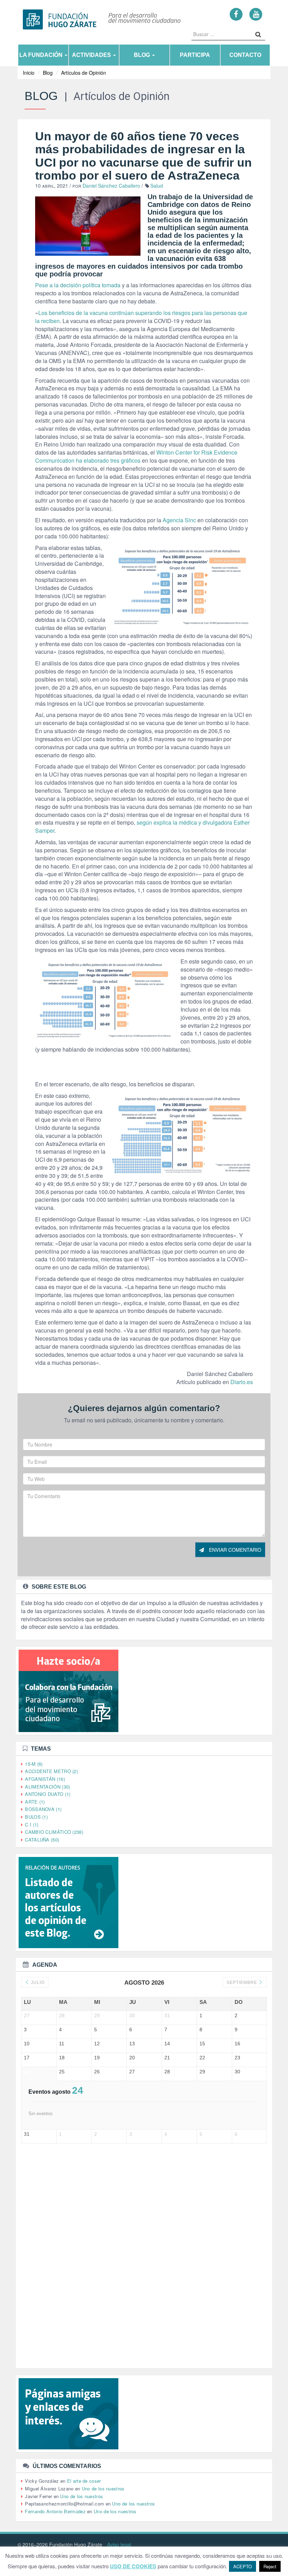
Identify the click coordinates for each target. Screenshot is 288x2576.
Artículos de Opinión (84, 73)
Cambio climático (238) (54, 1832)
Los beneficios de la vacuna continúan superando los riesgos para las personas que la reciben (141, 317)
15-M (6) (34, 1764)
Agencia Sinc (179, 520)
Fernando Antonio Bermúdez (55, 2511)
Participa (195, 55)
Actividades (92, 55)
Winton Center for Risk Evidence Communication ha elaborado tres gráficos (136, 456)
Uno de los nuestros (103, 2488)
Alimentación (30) (47, 1787)
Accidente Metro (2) (51, 1771)
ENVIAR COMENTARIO (234, 1550)
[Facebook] (236, 14)
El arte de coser (84, 2481)
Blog (143, 55)
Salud (157, 186)
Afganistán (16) (45, 1779)
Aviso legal (119, 2544)
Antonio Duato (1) (48, 1794)
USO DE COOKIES (133, 2566)
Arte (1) (35, 1802)
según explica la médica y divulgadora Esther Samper (142, 826)
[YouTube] (256, 14)
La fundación (42, 55)
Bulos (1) (36, 1817)
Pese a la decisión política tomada (78, 285)
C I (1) (32, 1824)
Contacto (245, 55)
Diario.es (242, 1382)
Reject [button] (270, 2566)
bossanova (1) (43, 1809)
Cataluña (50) (42, 1840)
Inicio (29, 73)
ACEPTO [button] (243, 2566)
